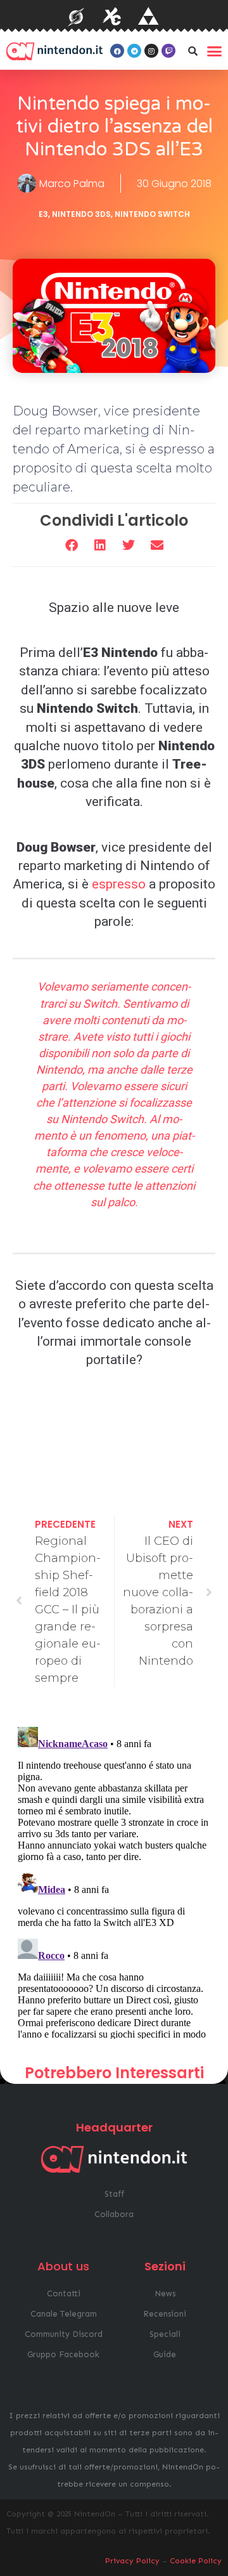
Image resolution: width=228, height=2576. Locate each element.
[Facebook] (117, 51)
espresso (119, 884)
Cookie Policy (196, 2561)
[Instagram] (151, 51)
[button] (193, 51)
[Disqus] (114, 1880)
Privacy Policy (132, 2561)
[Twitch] (168, 51)
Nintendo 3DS (81, 214)
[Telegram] (134, 51)
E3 (43, 214)
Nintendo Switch (152, 214)
